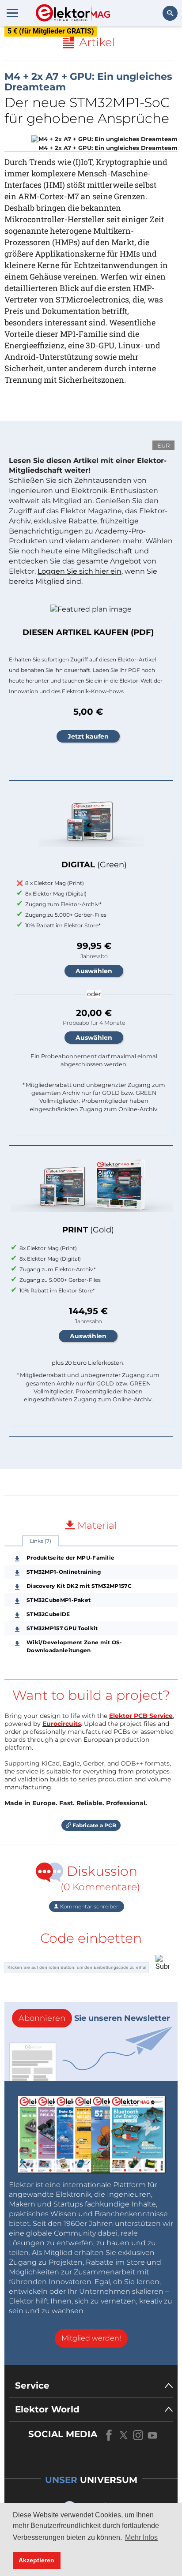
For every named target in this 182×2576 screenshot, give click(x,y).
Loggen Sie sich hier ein (80, 571)
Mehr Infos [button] (141, 2537)
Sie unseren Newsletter (94, 2018)
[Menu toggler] (12, 13)
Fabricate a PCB (94, 1825)
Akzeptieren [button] (36, 2560)
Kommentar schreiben (89, 1906)
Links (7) (40, 1541)
